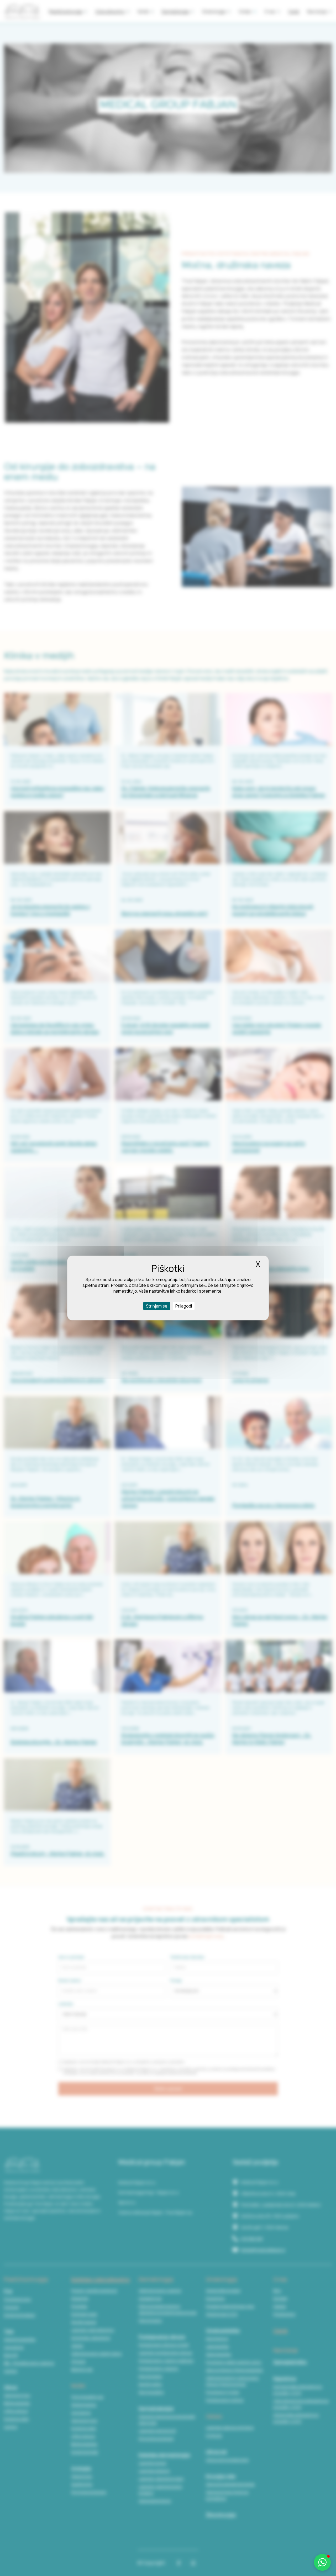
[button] (322, 2562)
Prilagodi (184, 1306)
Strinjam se (157, 1306)
